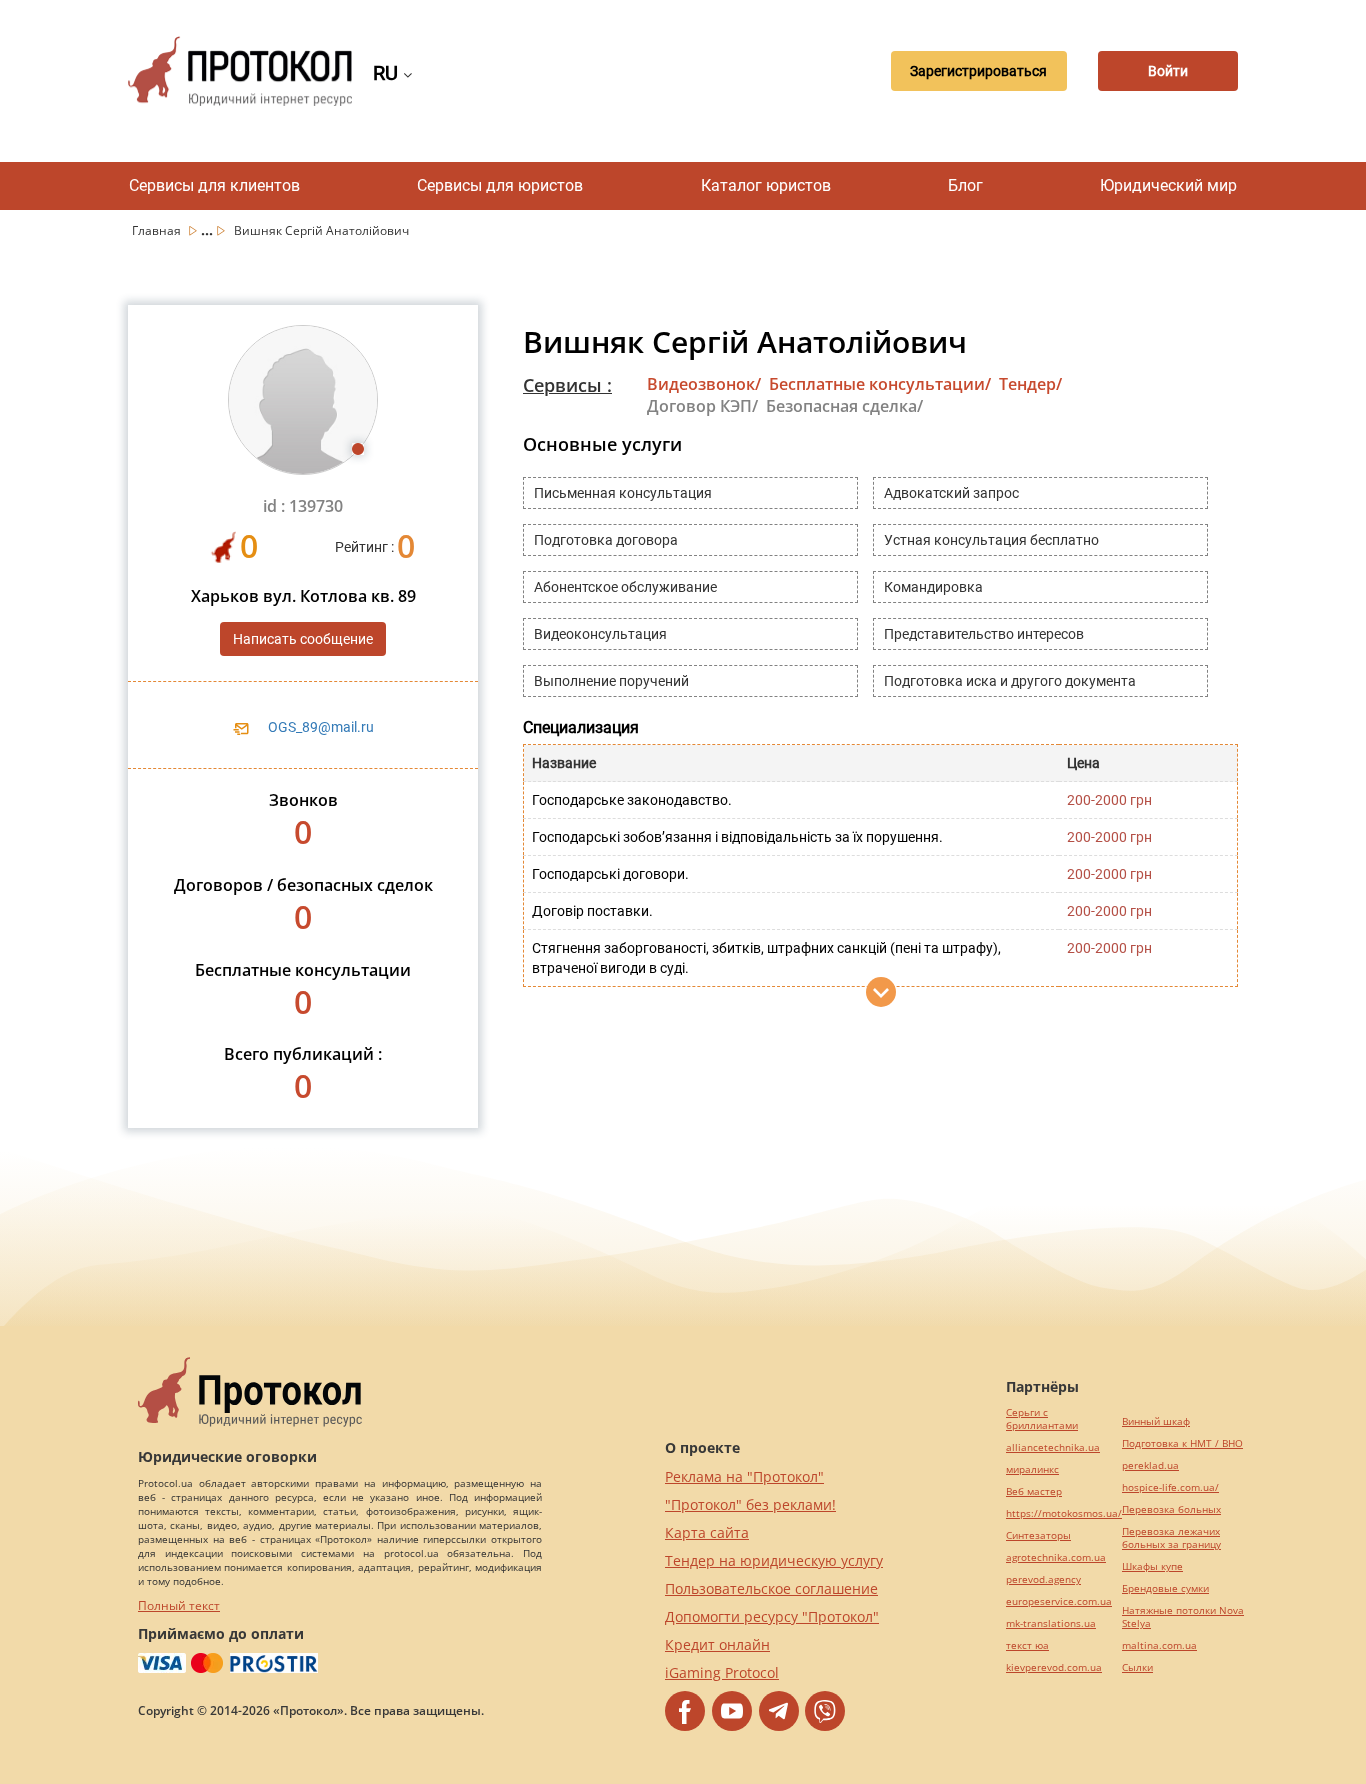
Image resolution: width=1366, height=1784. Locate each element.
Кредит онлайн (717, 1644)
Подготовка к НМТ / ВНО (1182, 1443)
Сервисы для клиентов (214, 185)
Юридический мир (1168, 185)
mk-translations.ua (1051, 1623)
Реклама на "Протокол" (744, 1476)
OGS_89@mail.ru (321, 727)
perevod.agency (1043, 1579)
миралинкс (1032, 1469)
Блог (965, 185)
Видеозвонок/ (704, 384)
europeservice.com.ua (1059, 1601)
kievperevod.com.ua (1054, 1667)
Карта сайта (707, 1532)
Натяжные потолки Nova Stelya (1183, 1617)
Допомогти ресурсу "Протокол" (772, 1616)
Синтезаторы (1038, 1535)
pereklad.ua (1150, 1465)
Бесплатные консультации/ (880, 384)
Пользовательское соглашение (771, 1588)
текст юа (1027, 1645)
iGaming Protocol (722, 1672)
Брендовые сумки (1165, 1588)
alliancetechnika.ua (1053, 1447)
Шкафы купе (1152, 1566)
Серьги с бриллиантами (1042, 1419)
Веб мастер (1034, 1491)
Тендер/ (1030, 384)
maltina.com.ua (1159, 1645)
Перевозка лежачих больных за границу (1171, 1538)
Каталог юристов (766, 185)
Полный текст (179, 1605)
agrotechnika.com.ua (1056, 1557)
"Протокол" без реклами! (750, 1504)
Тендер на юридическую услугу (774, 1560)
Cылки (1137, 1667)
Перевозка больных (1171, 1509)
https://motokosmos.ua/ (1064, 1513)
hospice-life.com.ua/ (1170, 1487)
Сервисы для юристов (500, 185)
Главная (158, 230)
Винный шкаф (1156, 1421)
